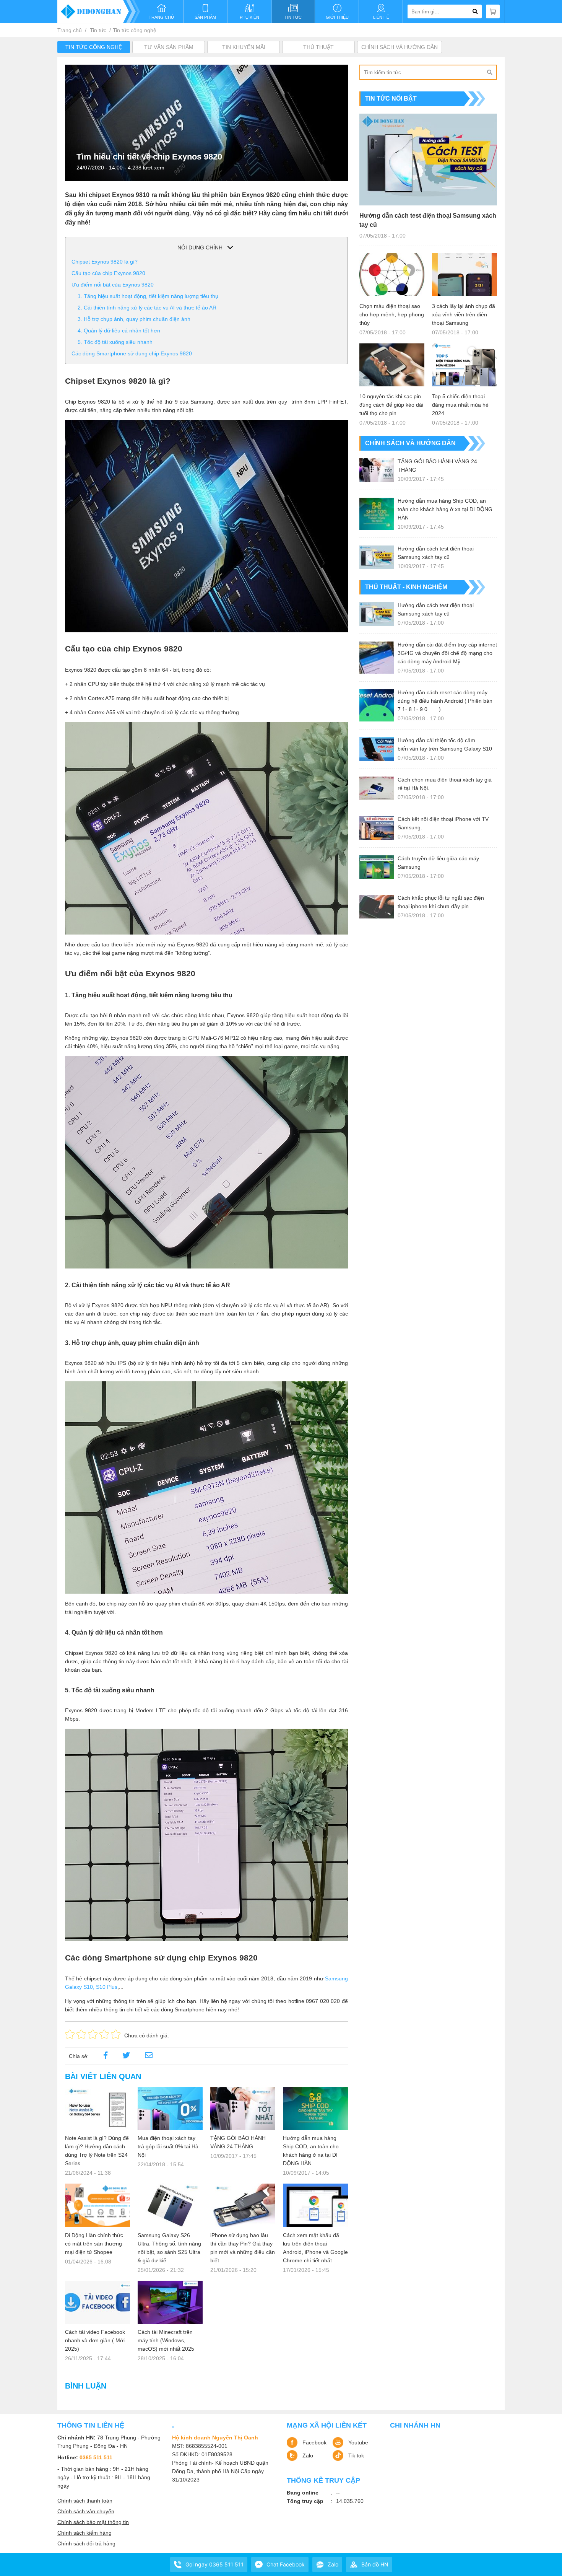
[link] (149, 2056)
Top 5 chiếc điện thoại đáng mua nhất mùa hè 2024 (460, 405)
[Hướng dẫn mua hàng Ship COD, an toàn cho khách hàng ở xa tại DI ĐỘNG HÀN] (315, 2108)
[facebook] (106, 2056)
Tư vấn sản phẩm (169, 47)
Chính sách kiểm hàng (84, 2533)
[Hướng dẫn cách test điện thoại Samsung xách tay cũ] (428, 160)
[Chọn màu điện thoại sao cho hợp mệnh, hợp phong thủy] (392, 274)
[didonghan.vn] (99, 11)
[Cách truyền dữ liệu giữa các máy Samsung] (377, 867)
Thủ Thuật (318, 47)
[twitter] (126, 2056)
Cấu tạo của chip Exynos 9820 (108, 273)
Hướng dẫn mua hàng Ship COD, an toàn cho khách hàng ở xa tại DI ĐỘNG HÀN (311, 2151)
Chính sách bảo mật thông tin (93, 2522)
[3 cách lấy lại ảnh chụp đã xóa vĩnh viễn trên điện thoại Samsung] (465, 274)
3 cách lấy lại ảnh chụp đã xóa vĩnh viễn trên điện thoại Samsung (464, 314)
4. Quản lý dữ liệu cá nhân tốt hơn (119, 331)
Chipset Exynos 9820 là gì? (105, 262)
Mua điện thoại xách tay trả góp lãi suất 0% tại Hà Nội (168, 2146)
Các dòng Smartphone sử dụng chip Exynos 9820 (132, 353)
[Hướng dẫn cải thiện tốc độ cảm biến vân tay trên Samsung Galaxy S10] (377, 749)
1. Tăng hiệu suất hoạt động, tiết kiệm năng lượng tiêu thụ (148, 296)
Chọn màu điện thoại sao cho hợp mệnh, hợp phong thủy (392, 314)
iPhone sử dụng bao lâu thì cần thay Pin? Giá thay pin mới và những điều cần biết (243, 2248)
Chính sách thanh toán (85, 2501)
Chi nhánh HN (415, 2425)
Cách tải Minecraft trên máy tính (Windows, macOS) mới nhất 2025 (166, 2340)
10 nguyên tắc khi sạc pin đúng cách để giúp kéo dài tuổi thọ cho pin (391, 405)
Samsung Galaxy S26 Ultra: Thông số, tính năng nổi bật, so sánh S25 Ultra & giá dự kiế (169, 2248)
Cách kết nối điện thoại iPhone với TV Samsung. (443, 823)
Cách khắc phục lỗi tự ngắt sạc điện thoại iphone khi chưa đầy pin (441, 902)
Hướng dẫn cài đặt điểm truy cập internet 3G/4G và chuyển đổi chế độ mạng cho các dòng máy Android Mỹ (447, 653)
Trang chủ (70, 30)
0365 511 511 (96, 2457)
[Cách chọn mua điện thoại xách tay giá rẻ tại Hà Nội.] (377, 788)
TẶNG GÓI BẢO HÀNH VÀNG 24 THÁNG (238, 2142)
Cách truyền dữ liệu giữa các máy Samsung (438, 863)
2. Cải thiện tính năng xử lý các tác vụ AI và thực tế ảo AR (147, 308)
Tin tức (98, 30)
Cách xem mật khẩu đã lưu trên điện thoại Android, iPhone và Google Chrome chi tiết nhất (315, 2248)
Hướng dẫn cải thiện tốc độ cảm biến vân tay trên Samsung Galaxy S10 (445, 744)
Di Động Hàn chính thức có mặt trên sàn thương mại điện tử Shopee (94, 2244)
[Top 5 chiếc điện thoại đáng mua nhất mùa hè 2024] (465, 365)
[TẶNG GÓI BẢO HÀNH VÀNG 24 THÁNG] (243, 2108)
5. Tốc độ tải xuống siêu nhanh (115, 342)
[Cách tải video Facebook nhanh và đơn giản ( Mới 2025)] (97, 2302)
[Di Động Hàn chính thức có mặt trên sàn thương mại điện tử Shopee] (97, 2205)
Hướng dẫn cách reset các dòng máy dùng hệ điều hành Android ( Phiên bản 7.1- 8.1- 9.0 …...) (445, 701)
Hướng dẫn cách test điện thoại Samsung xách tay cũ (428, 220)
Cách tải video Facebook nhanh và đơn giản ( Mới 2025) (95, 2340)
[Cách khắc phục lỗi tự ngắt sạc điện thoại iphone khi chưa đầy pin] (377, 907)
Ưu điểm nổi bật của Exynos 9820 (113, 285)
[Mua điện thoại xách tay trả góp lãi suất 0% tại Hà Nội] (170, 2108)
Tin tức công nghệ (135, 30)
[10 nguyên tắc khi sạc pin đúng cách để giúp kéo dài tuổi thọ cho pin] (392, 365)
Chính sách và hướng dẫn (400, 47)
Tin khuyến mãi (244, 47)
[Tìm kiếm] (489, 72)
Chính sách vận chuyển (86, 2511)
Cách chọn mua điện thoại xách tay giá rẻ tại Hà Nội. (445, 784)
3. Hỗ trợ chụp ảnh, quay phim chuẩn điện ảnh (134, 319)
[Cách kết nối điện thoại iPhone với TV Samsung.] (377, 828)
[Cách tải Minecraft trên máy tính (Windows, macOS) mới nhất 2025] (170, 2302)
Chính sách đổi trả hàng (86, 2543)
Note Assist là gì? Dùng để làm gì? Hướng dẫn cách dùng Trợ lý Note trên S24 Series (97, 2151)
